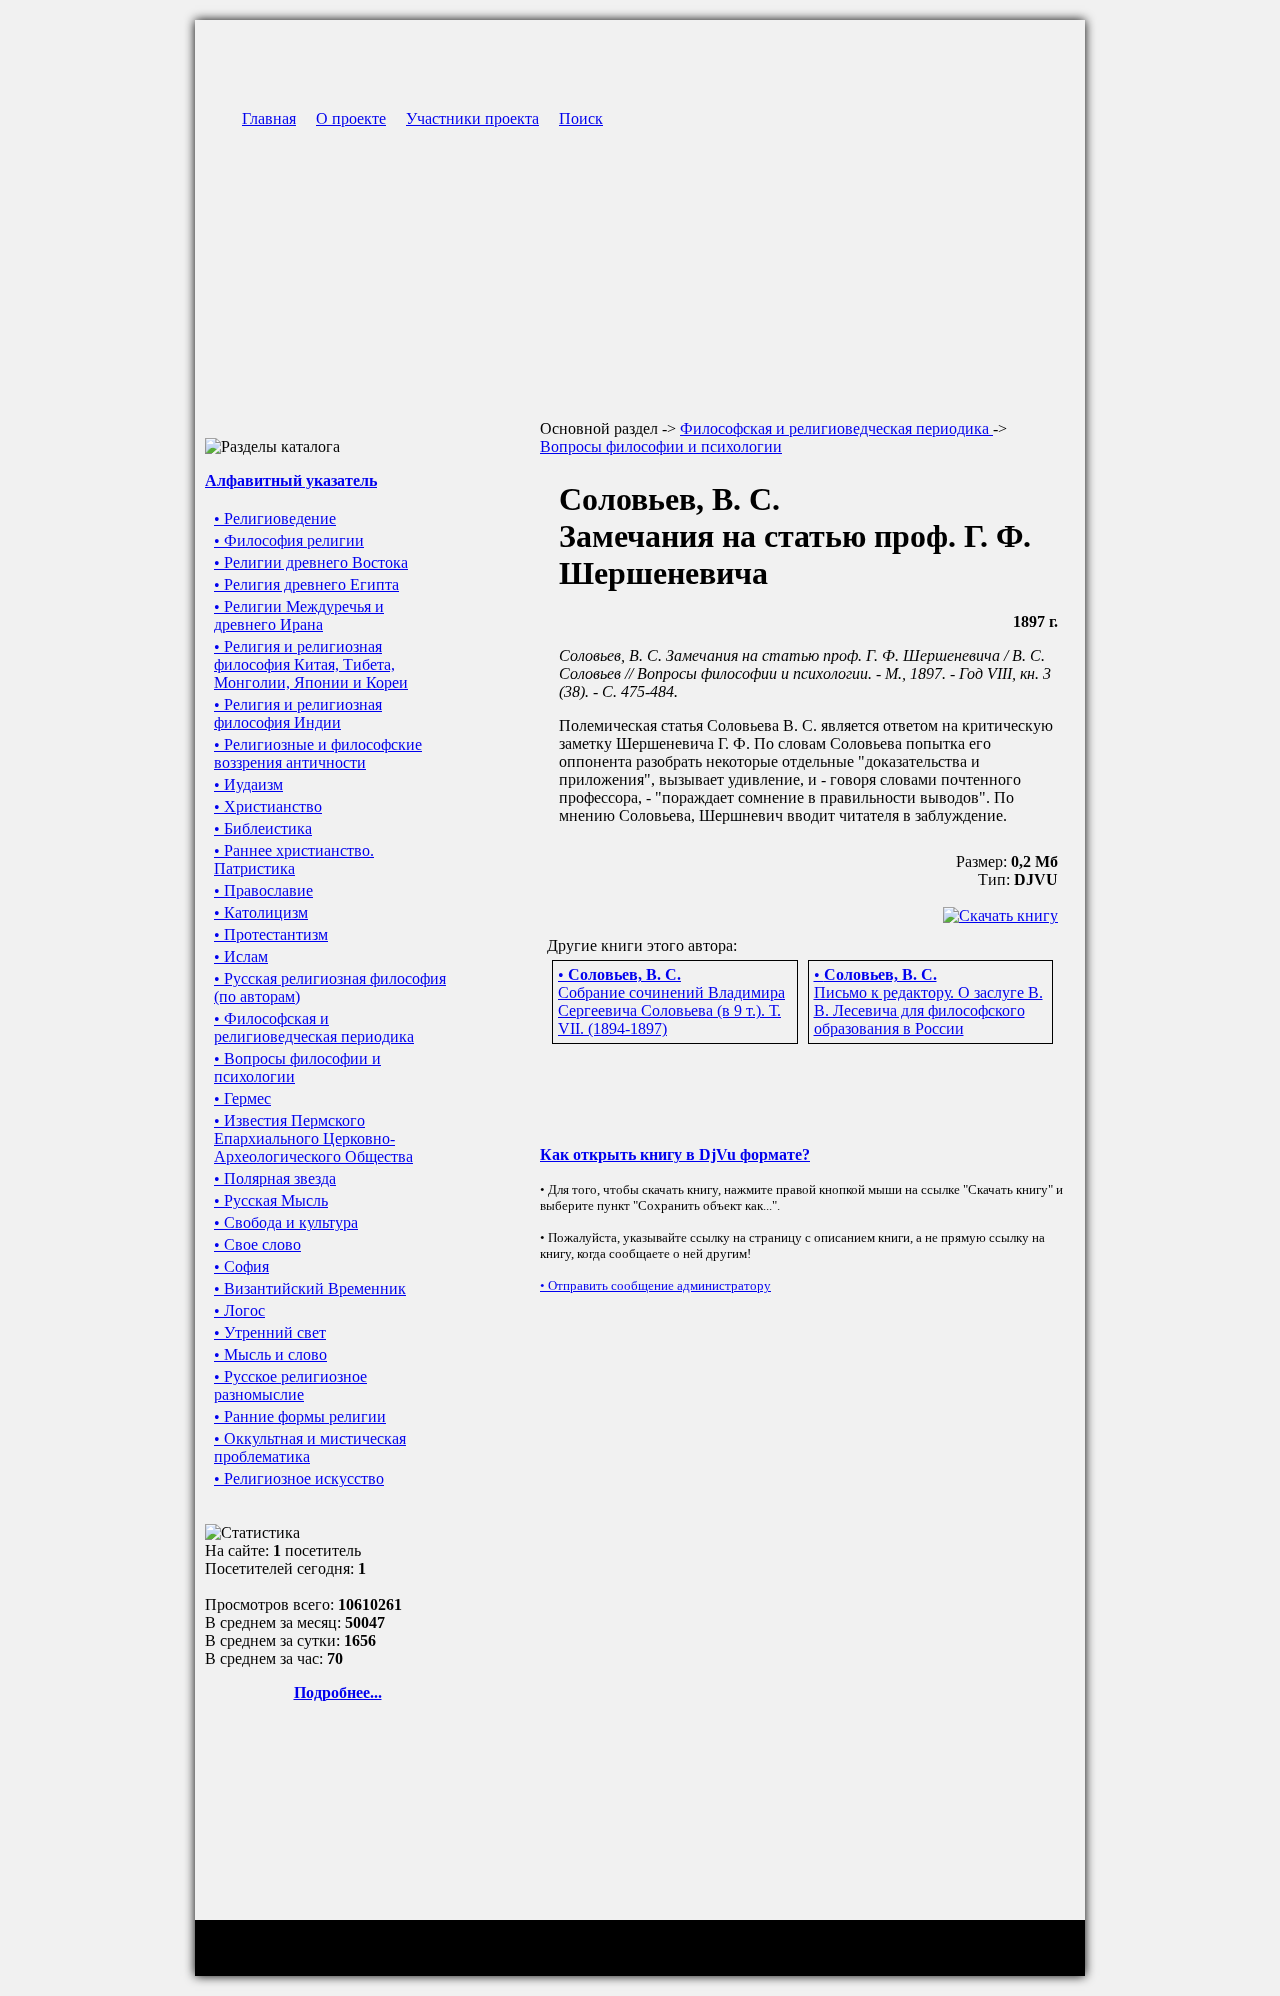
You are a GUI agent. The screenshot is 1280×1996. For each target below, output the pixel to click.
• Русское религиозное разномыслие (290, 1385)
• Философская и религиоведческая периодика (314, 1027)
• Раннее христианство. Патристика (294, 859)
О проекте (351, 118)
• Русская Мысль (271, 1200)
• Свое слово (257, 1244)
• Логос (239, 1310)
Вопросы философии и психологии (661, 446)
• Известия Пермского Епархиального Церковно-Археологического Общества (313, 1138)
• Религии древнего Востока (311, 562)
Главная (269, 118)
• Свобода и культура (286, 1222)
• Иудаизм (248, 784)
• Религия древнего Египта (306, 584)
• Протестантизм (271, 934)
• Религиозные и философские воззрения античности (318, 753)
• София (241, 1266)
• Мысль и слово (270, 1354)
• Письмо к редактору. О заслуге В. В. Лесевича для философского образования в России (928, 1001)
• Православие (263, 890)
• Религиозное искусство (299, 1478)
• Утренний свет (270, 1332)
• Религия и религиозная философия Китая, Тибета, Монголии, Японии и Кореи (311, 664)
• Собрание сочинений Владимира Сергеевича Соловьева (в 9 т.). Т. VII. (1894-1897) (671, 1001)
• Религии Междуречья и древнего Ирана (299, 615)
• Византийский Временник (310, 1288)
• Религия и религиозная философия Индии (298, 713)
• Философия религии (289, 540)
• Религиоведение (275, 518)
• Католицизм (261, 912)
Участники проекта (472, 118)
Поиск (581, 118)
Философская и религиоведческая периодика (836, 428)
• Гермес (242, 1098)
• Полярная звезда (275, 1178)
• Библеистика (263, 828)
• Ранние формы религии (300, 1416)
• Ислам (241, 956)
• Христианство (268, 806)
